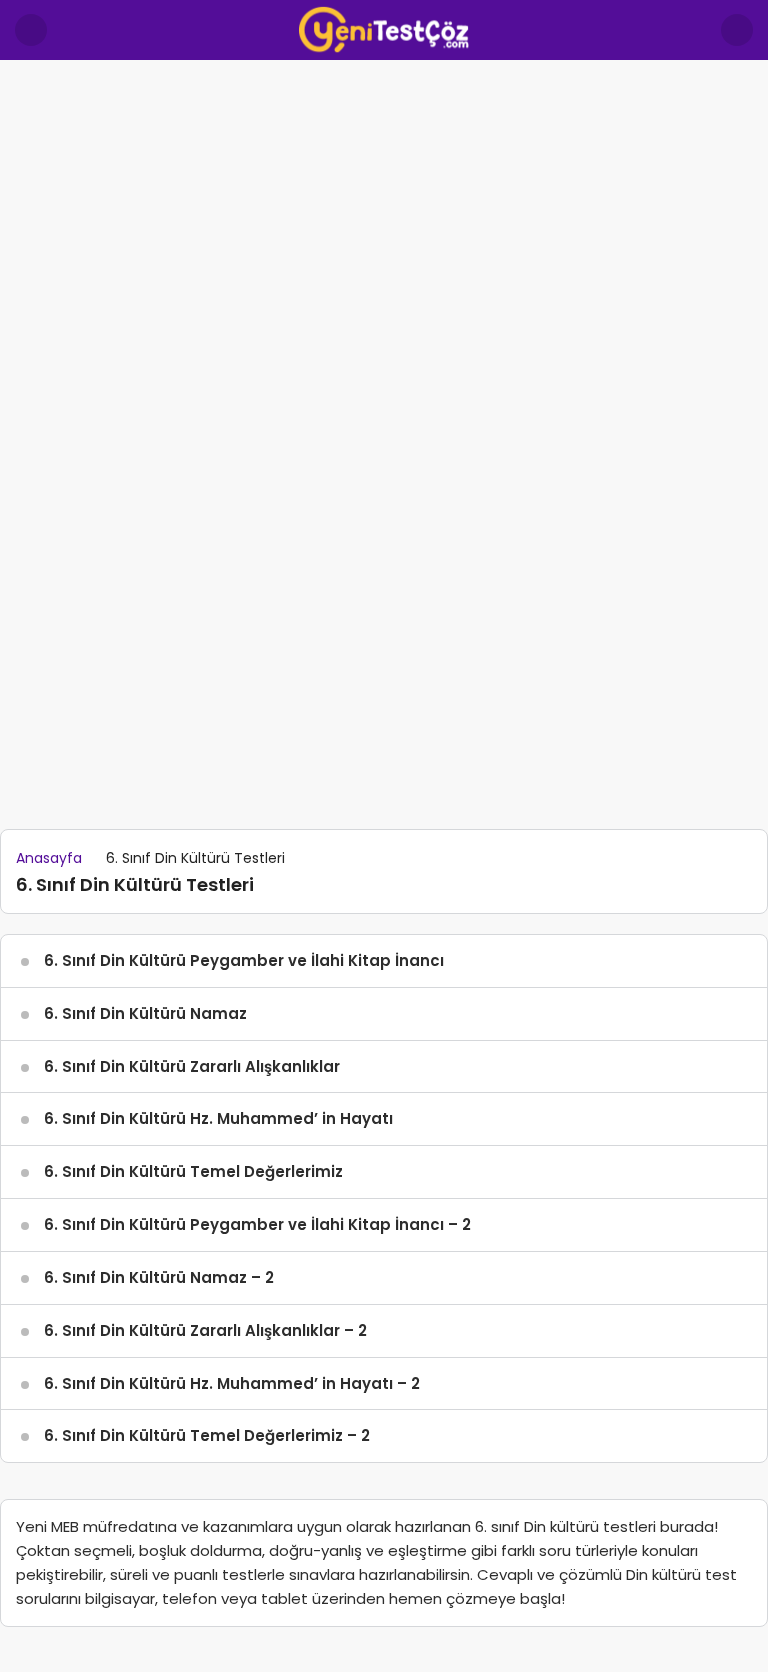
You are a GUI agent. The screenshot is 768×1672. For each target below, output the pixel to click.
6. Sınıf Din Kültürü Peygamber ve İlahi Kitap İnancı (244, 960)
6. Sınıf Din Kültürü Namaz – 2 (159, 1277)
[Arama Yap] (737, 30)
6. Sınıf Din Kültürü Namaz (145, 1013)
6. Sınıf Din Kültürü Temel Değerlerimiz (193, 1171)
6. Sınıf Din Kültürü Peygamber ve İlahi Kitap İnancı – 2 (257, 1224)
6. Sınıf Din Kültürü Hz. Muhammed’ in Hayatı (218, 1118)
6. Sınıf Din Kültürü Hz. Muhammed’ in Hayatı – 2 (232, 1383)
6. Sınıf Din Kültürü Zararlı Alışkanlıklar (192, 1066)
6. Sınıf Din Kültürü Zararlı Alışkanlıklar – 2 (205, 1330)
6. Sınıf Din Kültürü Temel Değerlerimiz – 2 (207, 1435)
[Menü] (31, 30)
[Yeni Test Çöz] (384, 28)
